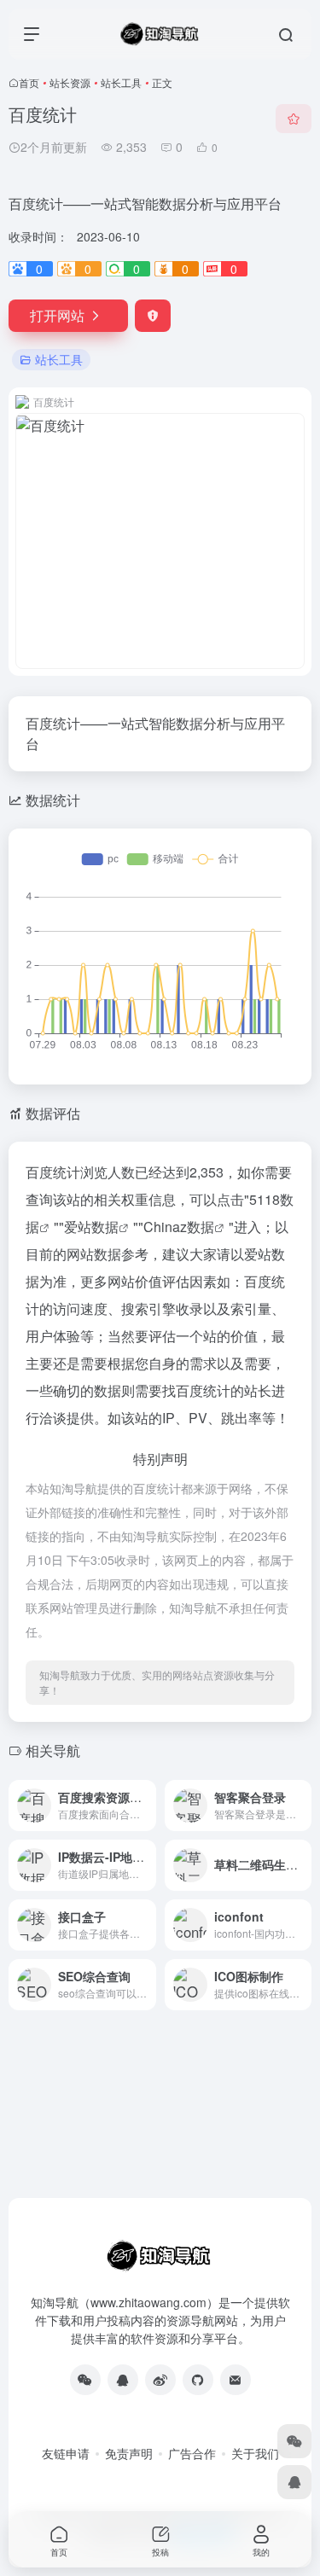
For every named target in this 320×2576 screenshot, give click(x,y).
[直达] (142, 1794)
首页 (29, 82)
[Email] (236, 2380)
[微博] (160, 2380)
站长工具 (121, 82)
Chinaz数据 (179, 1227)
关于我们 (255, 2453)
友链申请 (66, 2453)
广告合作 (192, 2453)
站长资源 (70, 82)
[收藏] (294, 119)
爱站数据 (91, 1227)
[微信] (85, 2380)
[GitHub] (198, 2380)
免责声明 (129, 2453)
